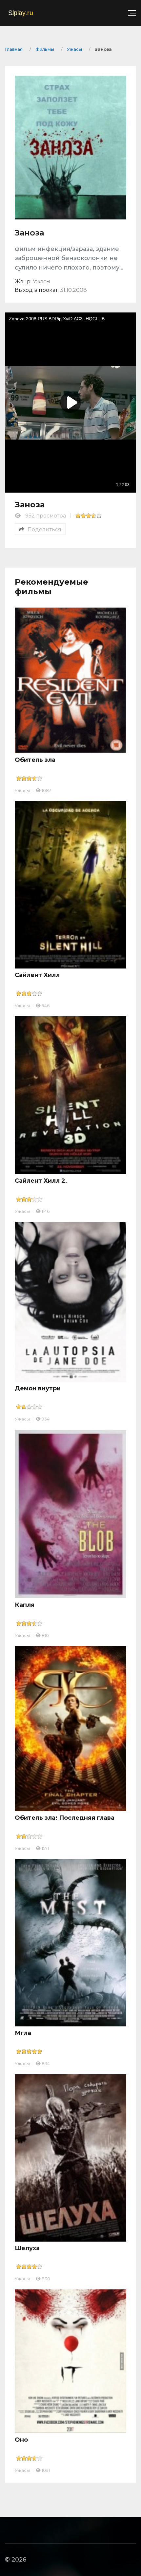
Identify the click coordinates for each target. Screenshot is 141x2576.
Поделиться (44, 529)
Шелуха (27, 2248)
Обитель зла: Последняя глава (65, 1818)
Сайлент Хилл (37, 975)
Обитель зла (35, 760)
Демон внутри (38, 1388)
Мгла (23, 2033)
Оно (21, 2440)
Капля (25, 1605)
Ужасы (22, 790)
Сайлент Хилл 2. (41, 1181)
